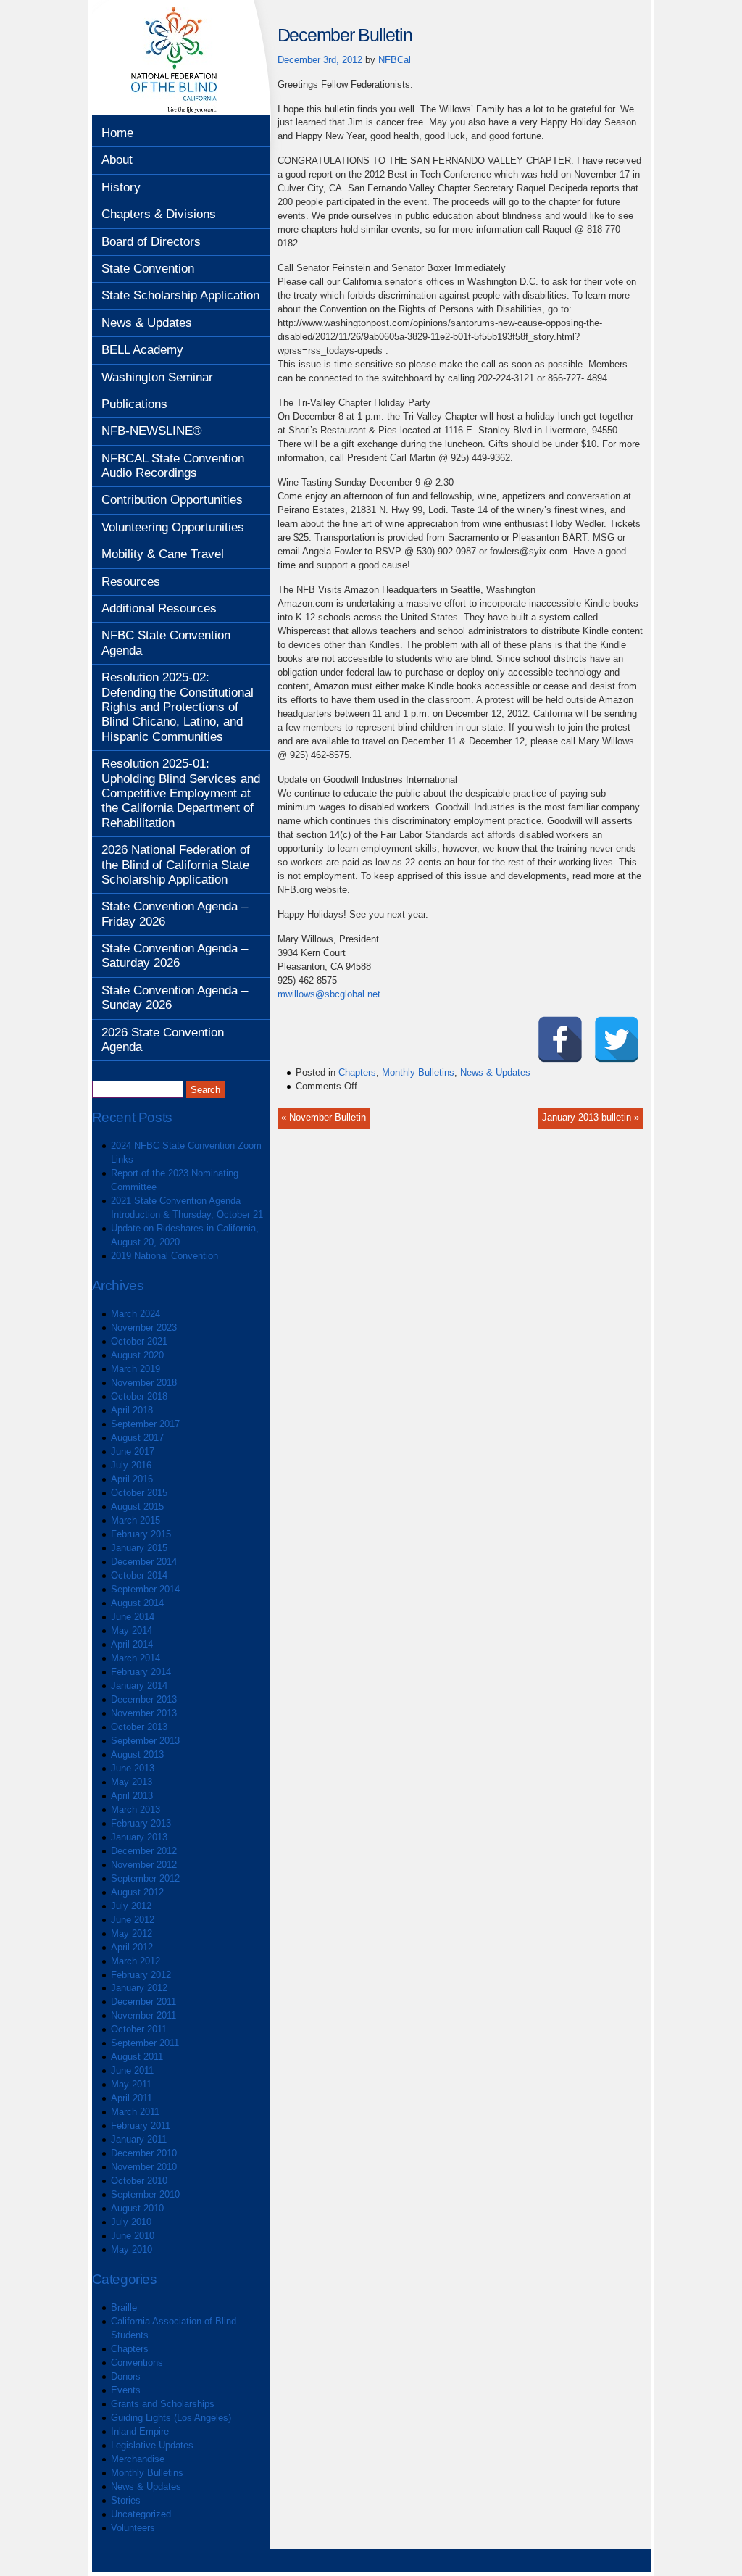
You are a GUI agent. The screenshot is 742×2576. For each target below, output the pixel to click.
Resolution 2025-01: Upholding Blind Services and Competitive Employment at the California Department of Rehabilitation (181, 793)
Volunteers (133, 2528)
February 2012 (141, 1975)
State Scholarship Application (180, 295)
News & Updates (147, 323)
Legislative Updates (152, 2445)
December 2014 (144, 1562)
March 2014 (136, 1658)
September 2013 (145, 1741)
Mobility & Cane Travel (163, 554)
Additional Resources (159, 608)
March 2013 (136, 1810)
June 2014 (133, 1617)
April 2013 (132, 1796)
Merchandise (138, 2459)
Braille (124, 2307)
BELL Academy (142, 350)
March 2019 (136, 1369)
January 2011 (139, 2139)
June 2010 (133, 2236)
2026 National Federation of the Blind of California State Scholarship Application (176, 865)
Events (126, 2390)
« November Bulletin (324, 1117)
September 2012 (145, 1878)
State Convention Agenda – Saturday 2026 (175, 956)
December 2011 (143, 2002)
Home (117, 133)
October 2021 (139, 1341)
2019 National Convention (164, 1256)
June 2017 (133, 1451)
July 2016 (131, 1465)
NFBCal (395, 60)
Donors (126, 2376)
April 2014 (132, 1644)
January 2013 (139, 1837)
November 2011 (143, 2015)
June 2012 (133, 1920)
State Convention (148, 269)
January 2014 (139, 1686)
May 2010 (132, 2249)
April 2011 (132, 2098)
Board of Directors (151, 242)
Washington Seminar (157, 377)
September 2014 (145, 1589)
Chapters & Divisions (159, 214)
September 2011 (145, 2043)
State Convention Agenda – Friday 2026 (175, 914)
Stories (126, 2500)
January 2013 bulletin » (591, 1117)
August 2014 (137, 1603)
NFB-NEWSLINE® (152, 431)
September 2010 (145, 2194)
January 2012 (139, 1988)
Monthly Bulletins (147, 2473)
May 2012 (132, 1933)
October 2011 (139, 2029)
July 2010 (131, 2222)
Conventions (137, 2363)
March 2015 (136, 1520)
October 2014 (139, 1575)
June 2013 (133, 1768)
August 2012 (137, 1892)
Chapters (130, 2349)
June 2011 (132, 2070)
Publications (134, 404)
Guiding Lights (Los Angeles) (171, 2418)
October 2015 (139, 1493)
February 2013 (141, 1823)
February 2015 (141, 1534)
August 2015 (137, 1507)
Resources (131, 582)
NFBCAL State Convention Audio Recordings (173, 466)
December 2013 (144, 1699)
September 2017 (145, 1424)
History (121, 187)
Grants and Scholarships (163, 2404)
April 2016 (132, 1479)
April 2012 (132, 1947)
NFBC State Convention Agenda (166, 643)
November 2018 (144, 1383)
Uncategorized (141, 2514)
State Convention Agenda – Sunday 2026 (175, 998)
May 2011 (131, 2084)
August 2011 (137, 2057)
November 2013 (144, 1713)
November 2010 (144, 2167)
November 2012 (144, 1865)
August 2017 (137, 1438)
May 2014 (132, 1630)
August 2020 (137, 1355)
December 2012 (144, 1851)
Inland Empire (140, 2431)
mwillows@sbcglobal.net (329, 994)
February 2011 (141, 2126)
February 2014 (141, 1672)
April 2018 (132, 1410)
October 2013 (139, 1727)
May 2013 (132, 1782)
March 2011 (135, 2112)
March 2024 (136, 1314)
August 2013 (137, 1754)
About (117, 160)
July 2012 (131, 1906)
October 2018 (139, 1396)
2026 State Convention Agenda (163, 1040)
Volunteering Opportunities (173, 527)
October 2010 (139, 2181)
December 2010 (144, 2153)
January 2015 (139, 1548)
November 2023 (144, 1328)
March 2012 (136, 1961)
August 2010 (137, 2208)
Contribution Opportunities (172, 500)
